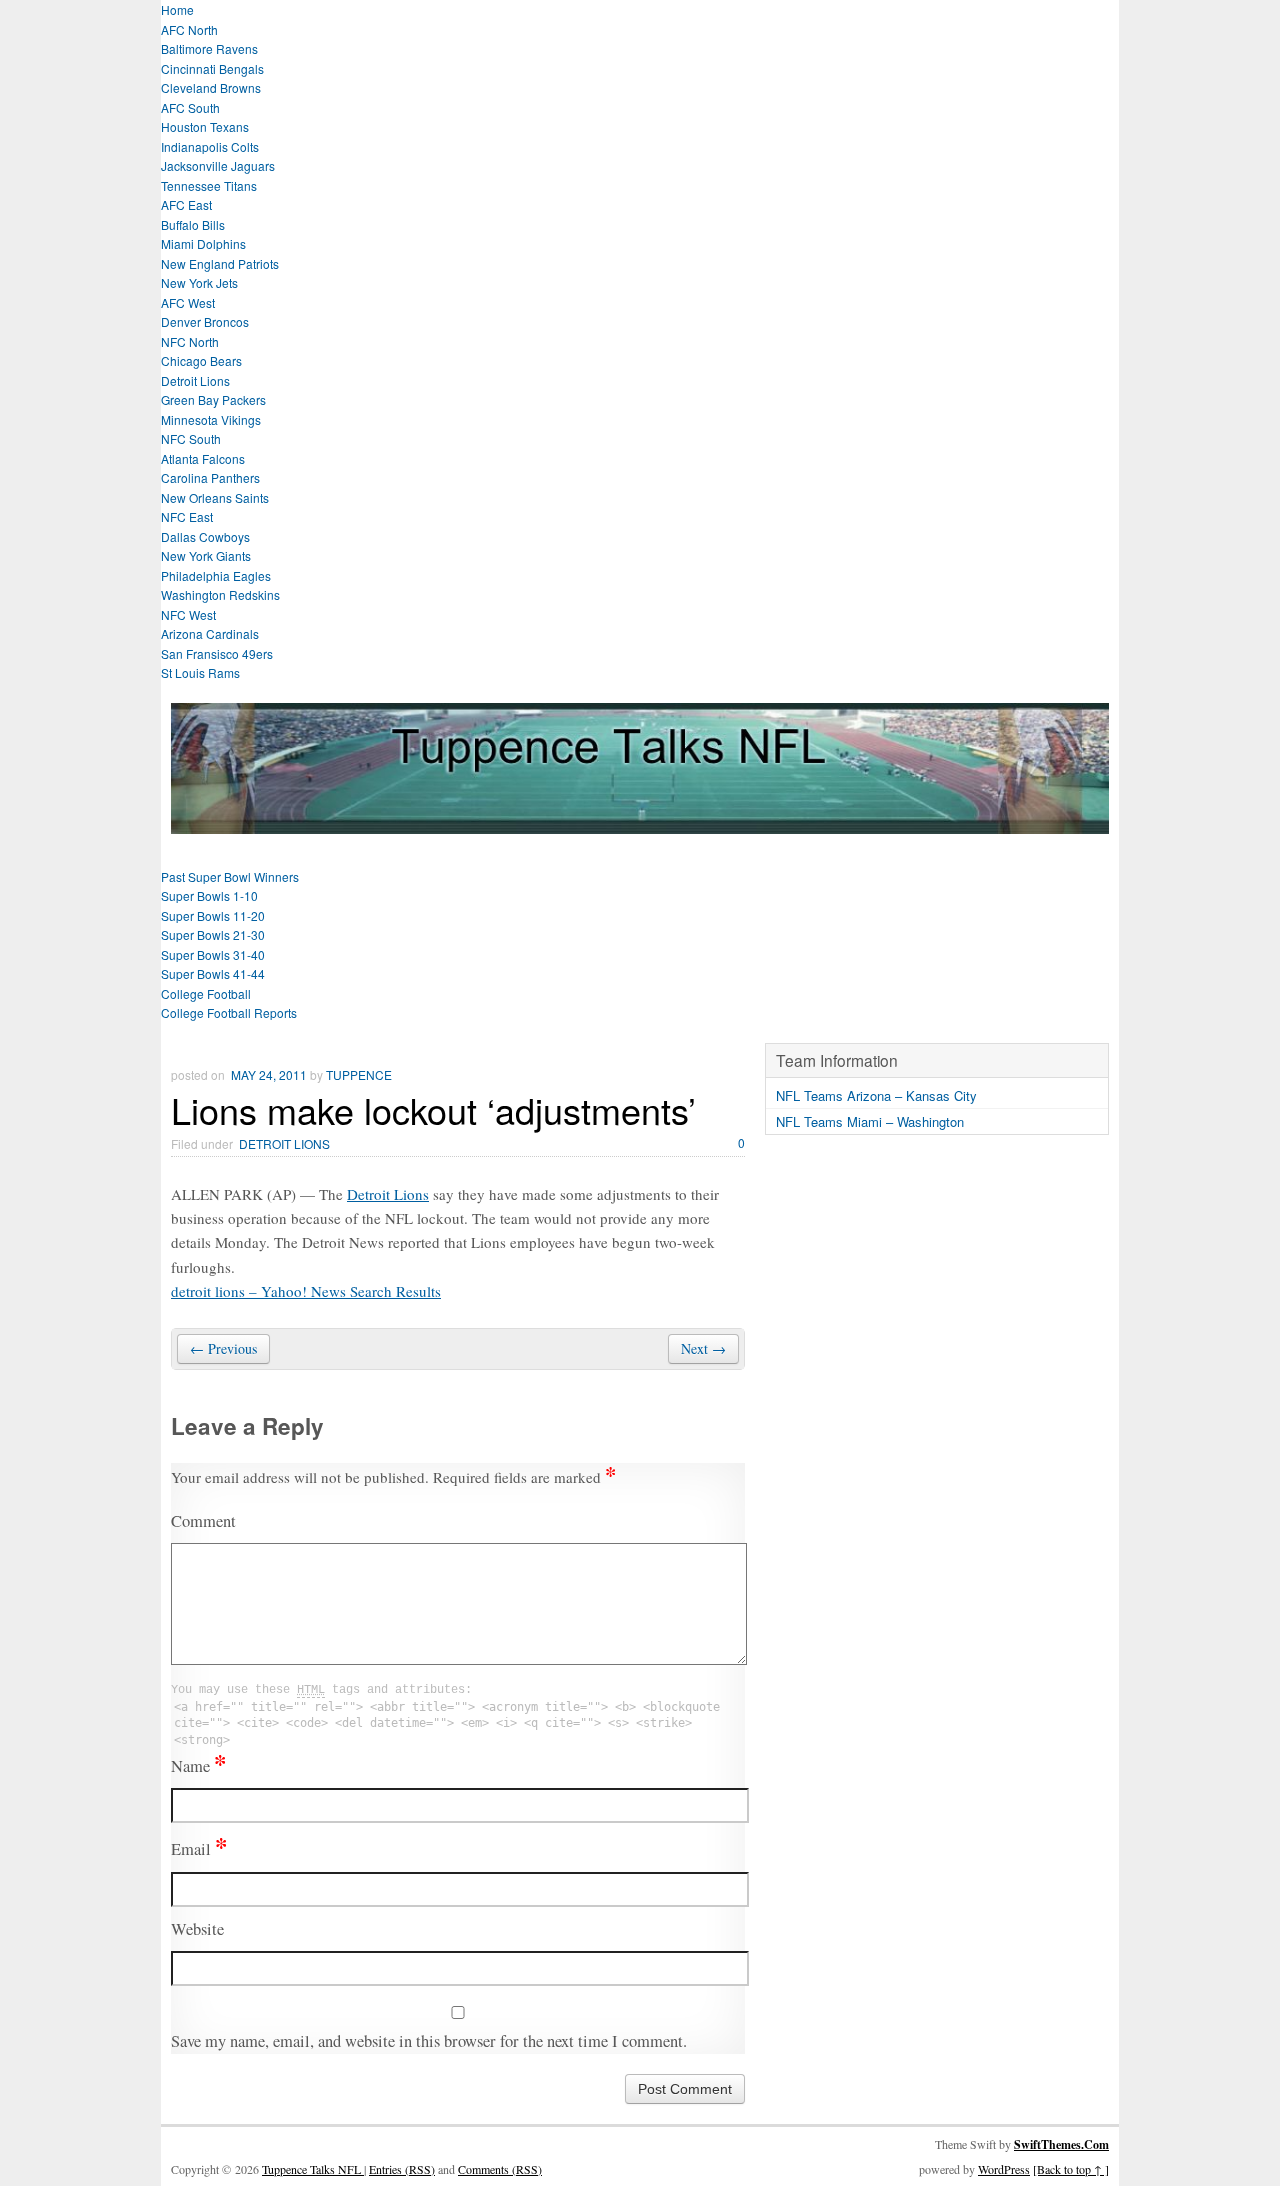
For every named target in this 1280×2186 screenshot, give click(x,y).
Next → (703, 1348)
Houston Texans (205, 126)
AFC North (189, 29)
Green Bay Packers (213, 399)
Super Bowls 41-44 (213, 973)
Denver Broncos (205, 321)
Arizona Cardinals (210, 633)
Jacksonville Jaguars (218, 165)
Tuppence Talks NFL (313, 2169)
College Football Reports (229, 1012)
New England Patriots (220, 263)
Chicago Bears (201, 360)
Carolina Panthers (210, 477)
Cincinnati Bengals (212, 68)
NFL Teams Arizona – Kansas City (876, 1095)
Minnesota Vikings (211, 419)
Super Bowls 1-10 (209, 895)
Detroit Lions (195, 380)
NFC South (191, 438)
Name (198, 1766)
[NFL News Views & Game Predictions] (640, 821)
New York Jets (199, 282)
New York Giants (206, 555)
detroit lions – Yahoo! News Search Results (306, 1291)
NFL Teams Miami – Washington (870, 1121)
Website (197, 1929)
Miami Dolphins (203, 243)
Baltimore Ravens (209, 48)
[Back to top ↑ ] (1071, 2169)
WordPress (1004, 2169)
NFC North (190, 341)
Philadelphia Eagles (216, 575)
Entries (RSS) (402, 2169)
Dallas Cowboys (205, 536)
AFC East (186, 204)
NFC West (188, 614)
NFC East (187, 516)
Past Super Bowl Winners (230, 876)
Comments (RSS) (500, 2169)
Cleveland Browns (211, 87)
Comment (203, 1521)
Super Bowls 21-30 (213, 934)
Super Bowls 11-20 (213, 915)
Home (177, 9)
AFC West (188, 302)
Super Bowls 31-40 (213, 954)
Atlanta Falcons (203, 458)
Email (199, 1849)
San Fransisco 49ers (217, 653)
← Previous (223, 1348)
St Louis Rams (200, 672)
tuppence (359, 1074)
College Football (206, 993)
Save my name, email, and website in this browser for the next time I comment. (429, 2041)
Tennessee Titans (209, 185)
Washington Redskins (220, 594)
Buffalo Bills (193, 224)
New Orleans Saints (215, 497)
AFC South (190, 107)
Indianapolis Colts (210, 146)
